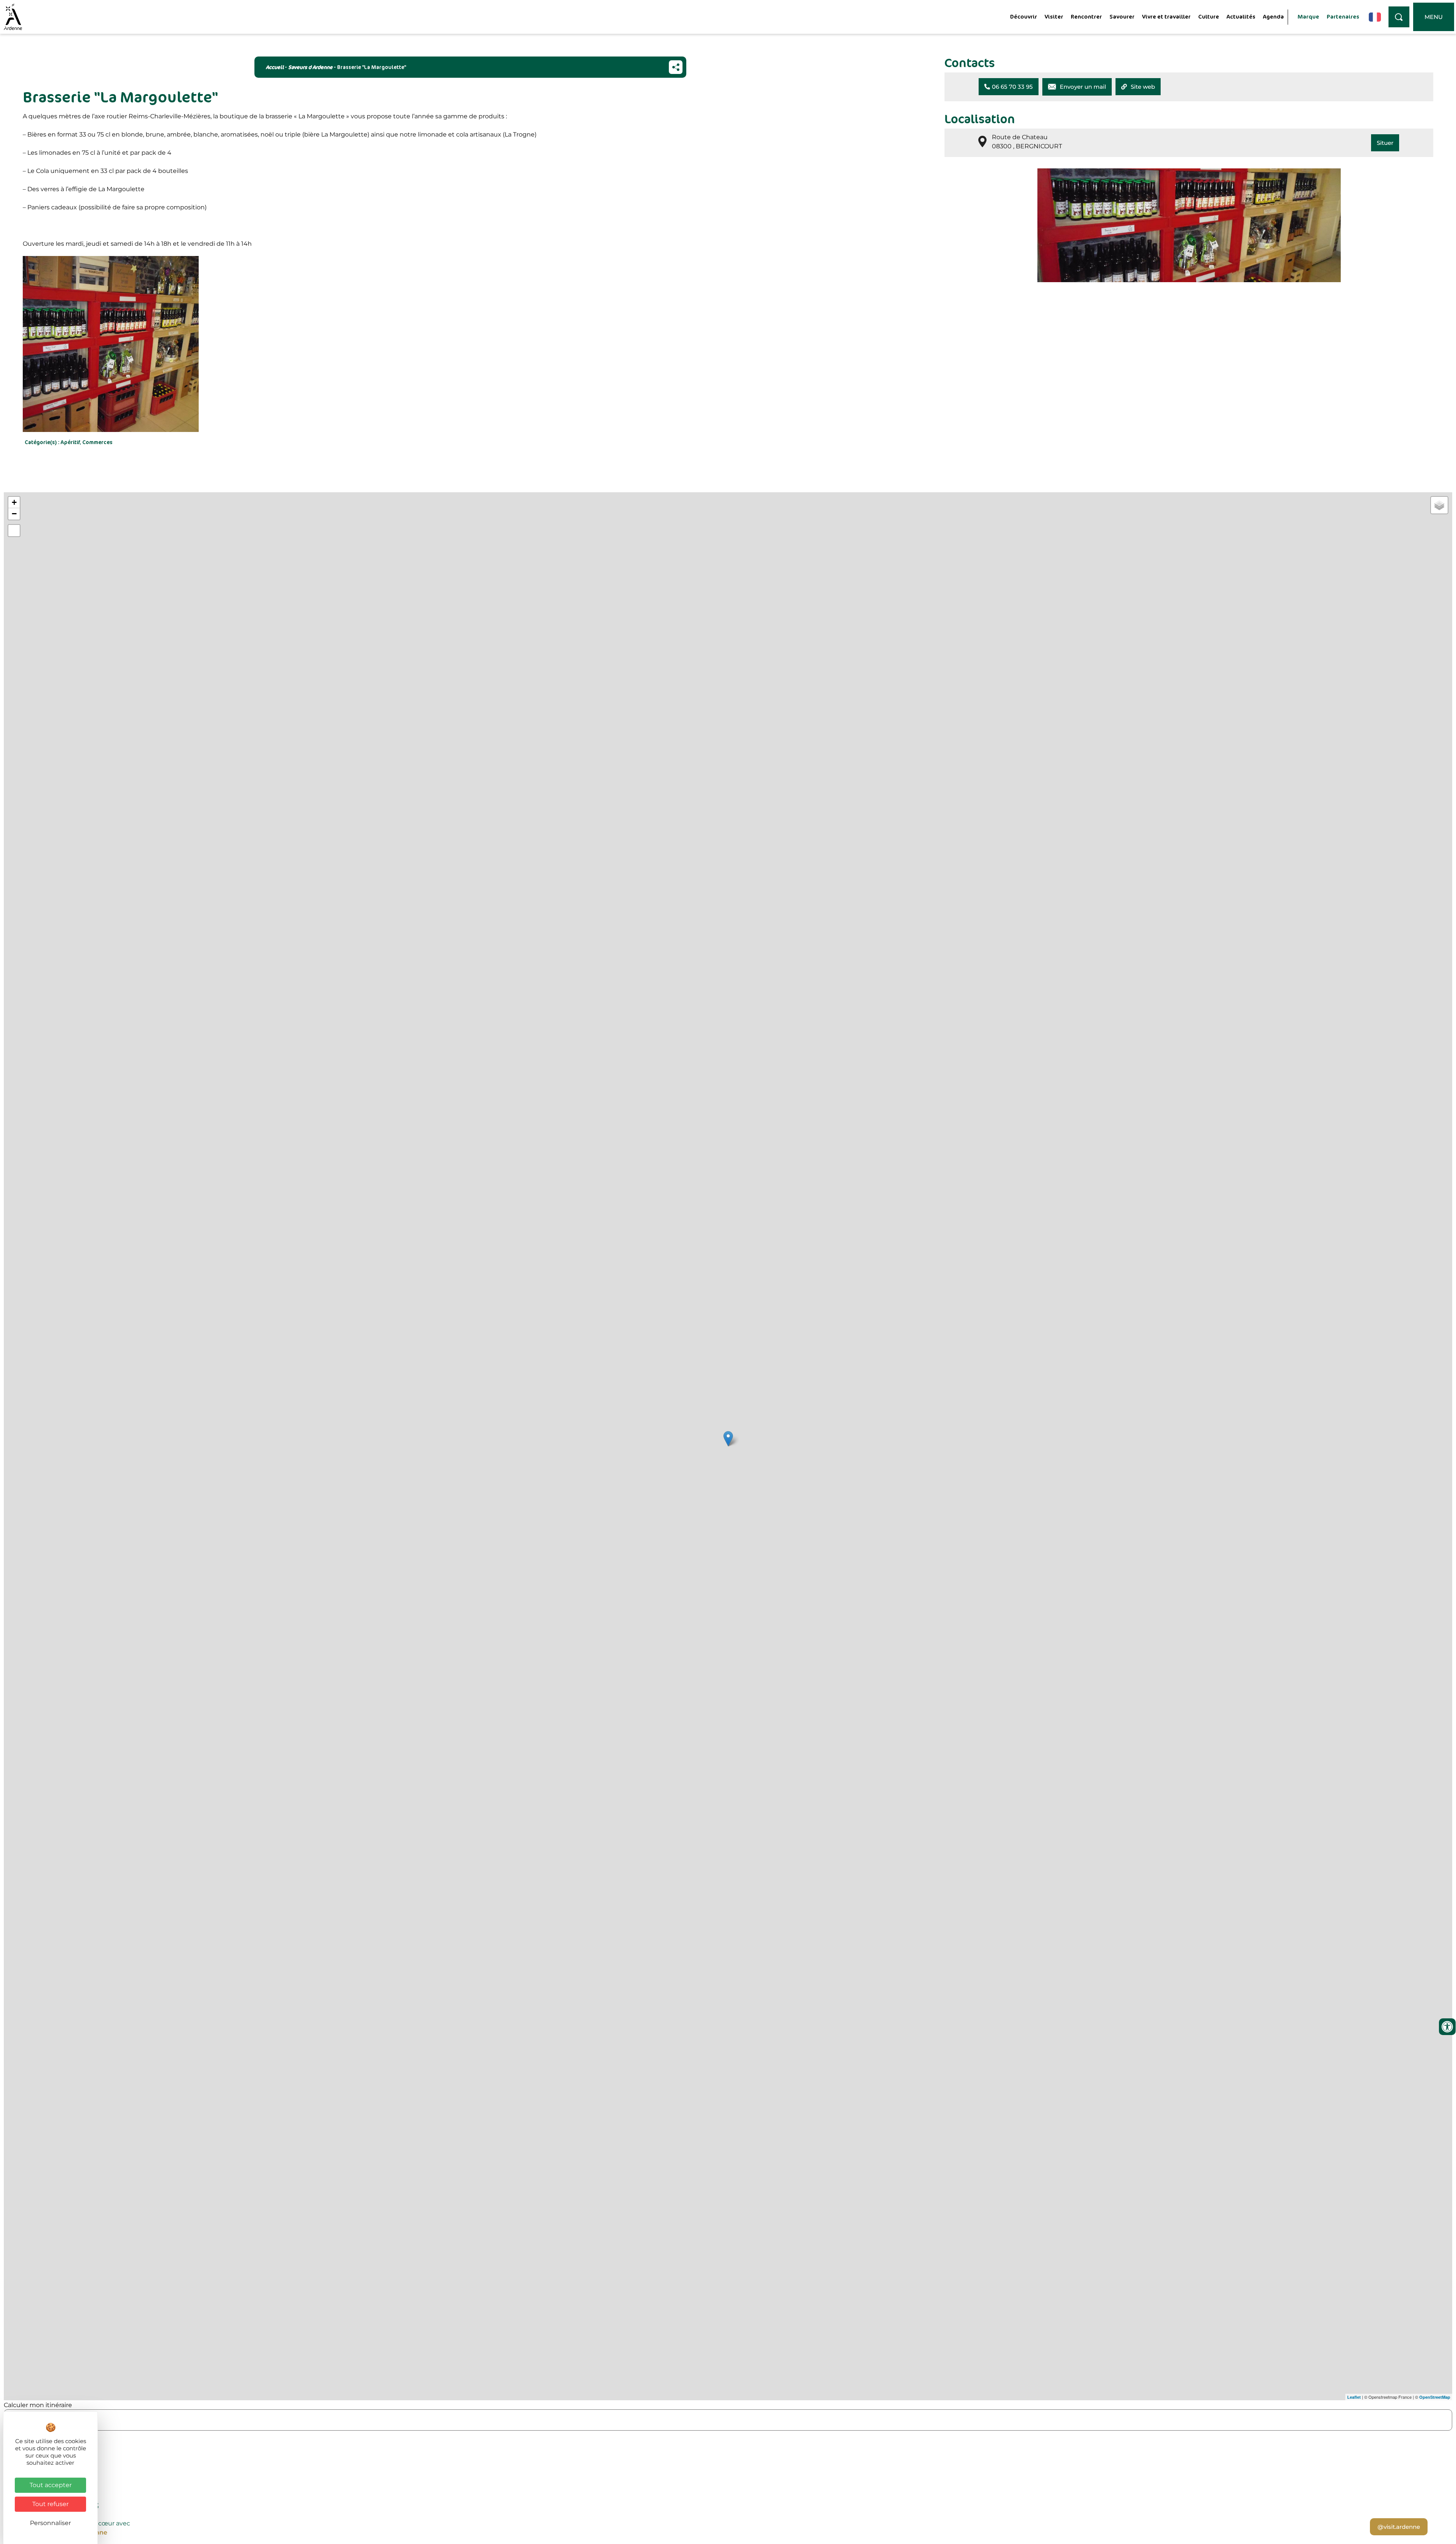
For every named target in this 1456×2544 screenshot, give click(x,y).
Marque (1308, 16)
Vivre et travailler (1166, 16)
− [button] (14, 514)
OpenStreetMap (1435, 2397)
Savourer (1122, 16)
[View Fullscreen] (14, 531)
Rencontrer (1086, 16)
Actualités (1241, 16)
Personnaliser (50, 2523)
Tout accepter (51, 2485)
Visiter (1054, 16)
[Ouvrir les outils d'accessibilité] (1447, 2027)
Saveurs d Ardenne (310, 67)
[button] (1009, 87)
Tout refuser (50, 2504)
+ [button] (14, 502)
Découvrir (1024, 16)
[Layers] (1439, 505)
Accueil (275, 67)
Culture (1209, 16)
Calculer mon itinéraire (38, 2405)
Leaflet (1354, 2397)
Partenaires (1343, 16)
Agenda (1273, 16)
